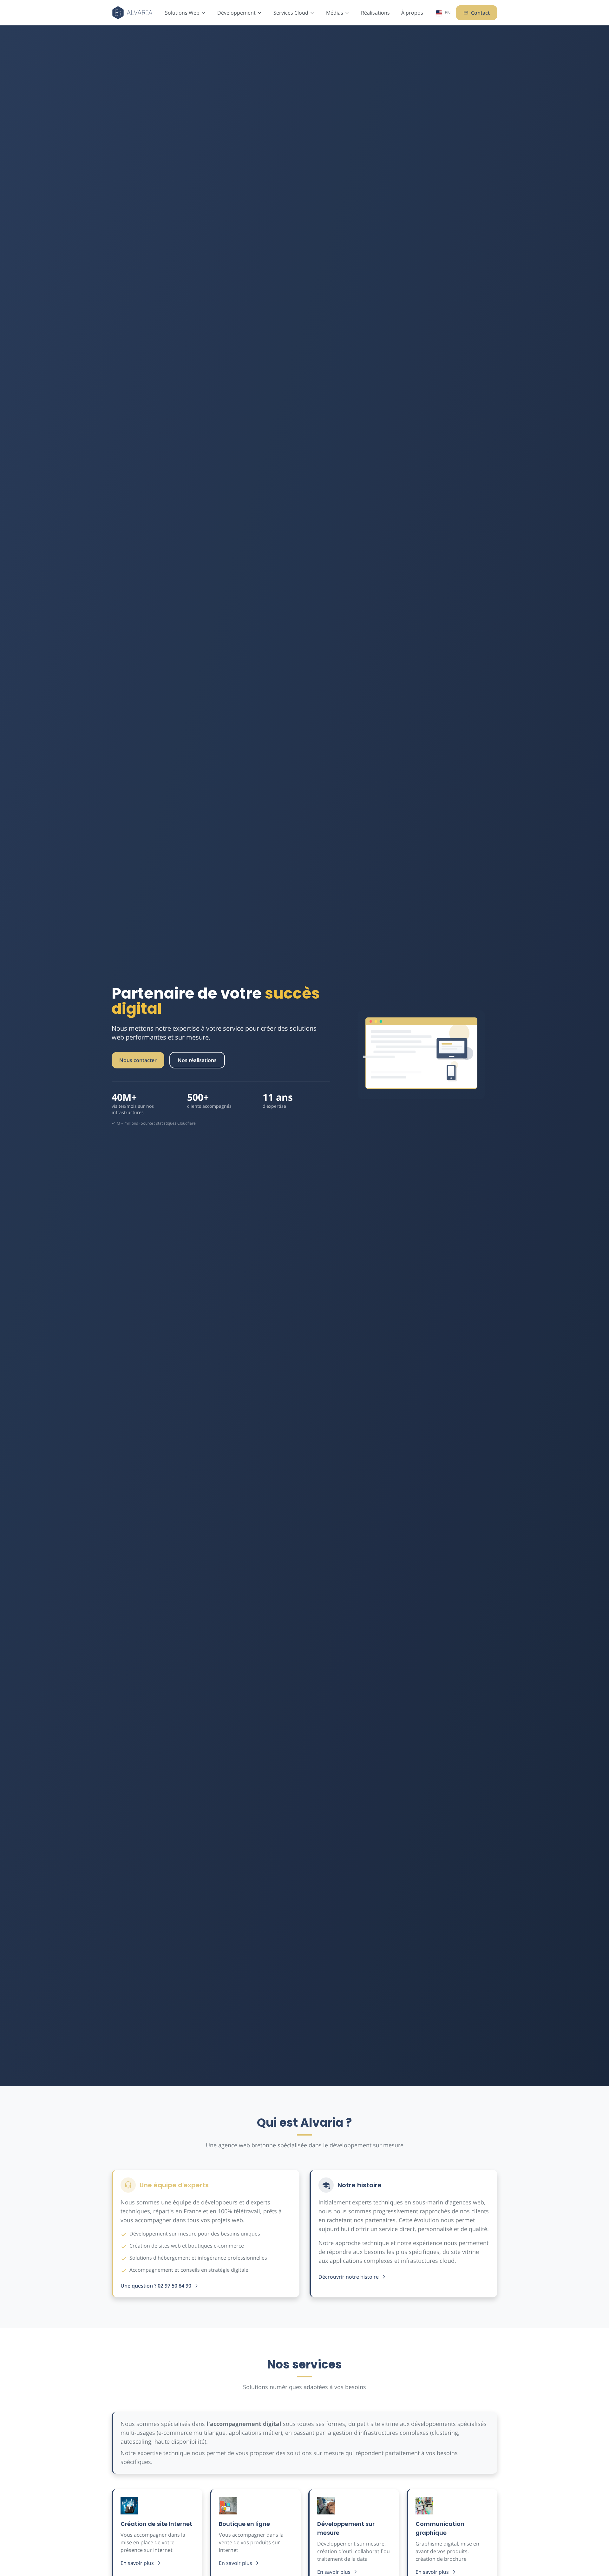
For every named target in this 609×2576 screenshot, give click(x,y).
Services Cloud (291, 13)
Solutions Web (182, 13)
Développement (236, 13)
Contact (480, 13)
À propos (412, 13)
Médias (335, 13)
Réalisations (375, 13)
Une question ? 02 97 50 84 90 (156, 2286)
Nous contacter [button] (138, 1060)
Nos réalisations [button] (197, 1060)
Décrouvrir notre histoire (349, 2277)
